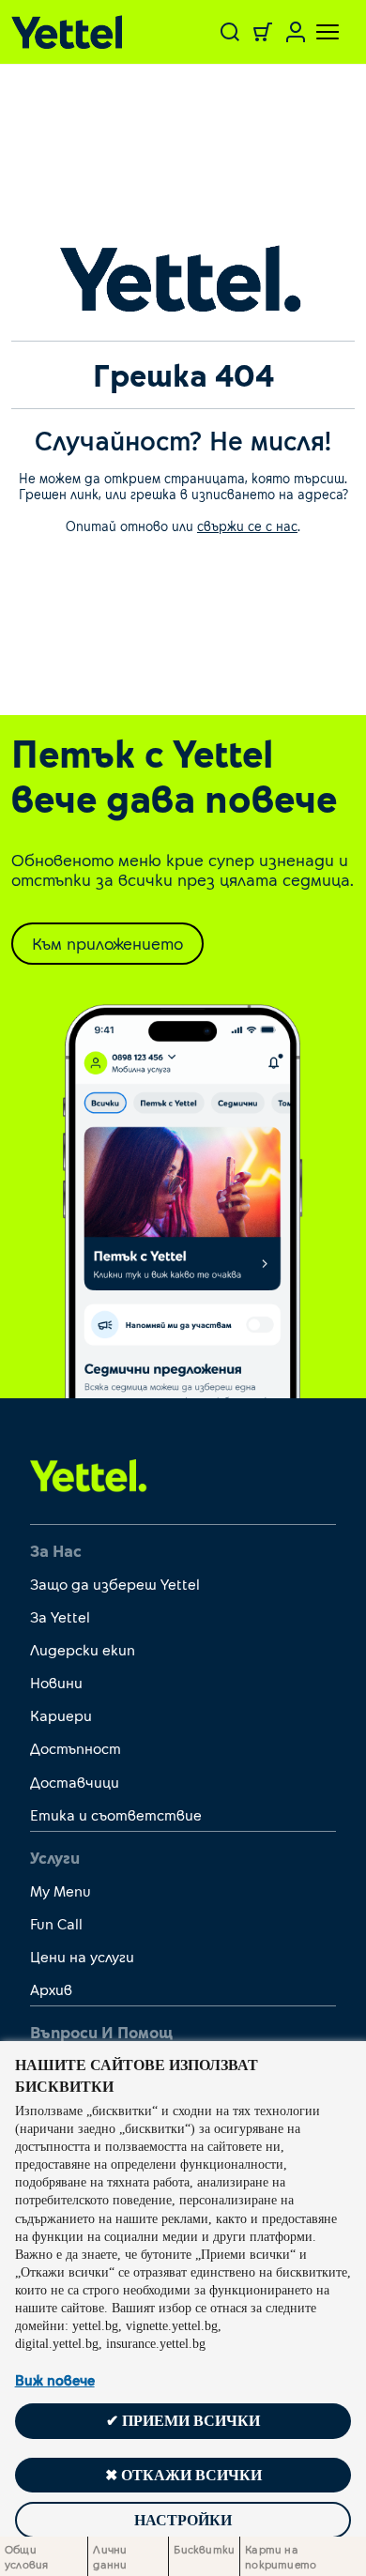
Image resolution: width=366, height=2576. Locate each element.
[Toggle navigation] (316, 32)
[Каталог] (72, 32)
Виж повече (55, 2380)
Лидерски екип (83, 1649)
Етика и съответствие (116, 1814)
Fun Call (56, 1923)
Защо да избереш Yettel (115, 1584)
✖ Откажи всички (183, 2475)
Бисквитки (204, 2549)
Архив (51, 1989)
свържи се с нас (247, 526)
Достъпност (76, 1748)
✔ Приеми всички (183, 2421)
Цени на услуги (82, 1956)
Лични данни (110, 2556)
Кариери (61, 1715)
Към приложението (107, 943)
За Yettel (60, 1616)
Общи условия (26, 2556)
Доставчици (75, 1782)
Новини (56, 1682)
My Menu (61, 1890)
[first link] (89, 1474)
